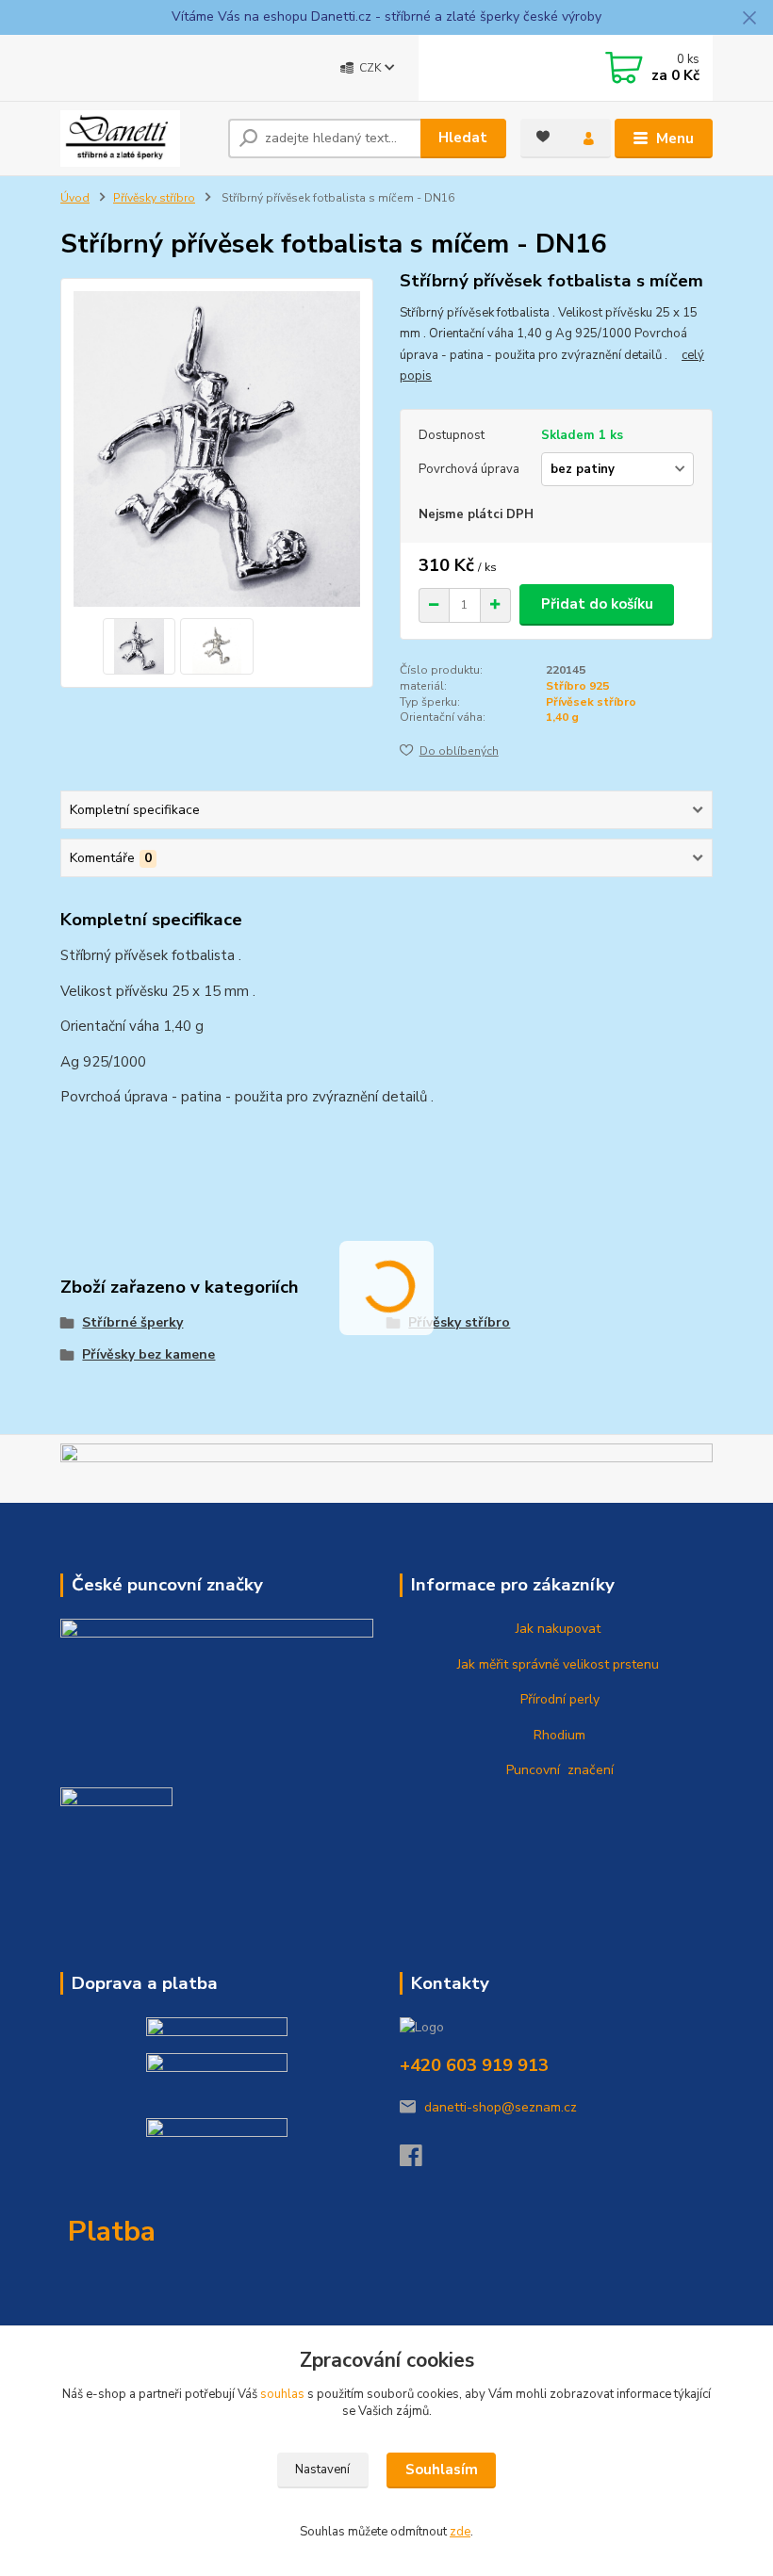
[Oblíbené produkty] (543, 137)
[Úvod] (137, 139)
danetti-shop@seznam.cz (501, 2107)
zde (460, 2532)
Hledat (463, 138)
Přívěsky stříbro (154, 198)
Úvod (75, 198)
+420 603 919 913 (474, 2065)
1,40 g (562, 717)
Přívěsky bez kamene (148, 1354)
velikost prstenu (609, 1664)
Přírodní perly (558, 1699)
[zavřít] (749, 19)
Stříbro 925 (577, 686)
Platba (112, 2232)
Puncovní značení (556, 1770)
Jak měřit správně (506, 1664)
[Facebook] (419, 2161)
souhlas (282, 2394)
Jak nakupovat (556, 1629)
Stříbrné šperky (132, 1322)
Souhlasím (442, 2470)
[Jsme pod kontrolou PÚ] (116, 1826)
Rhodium (558, 1735)
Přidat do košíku (597, 604)
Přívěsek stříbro (591, 702)
